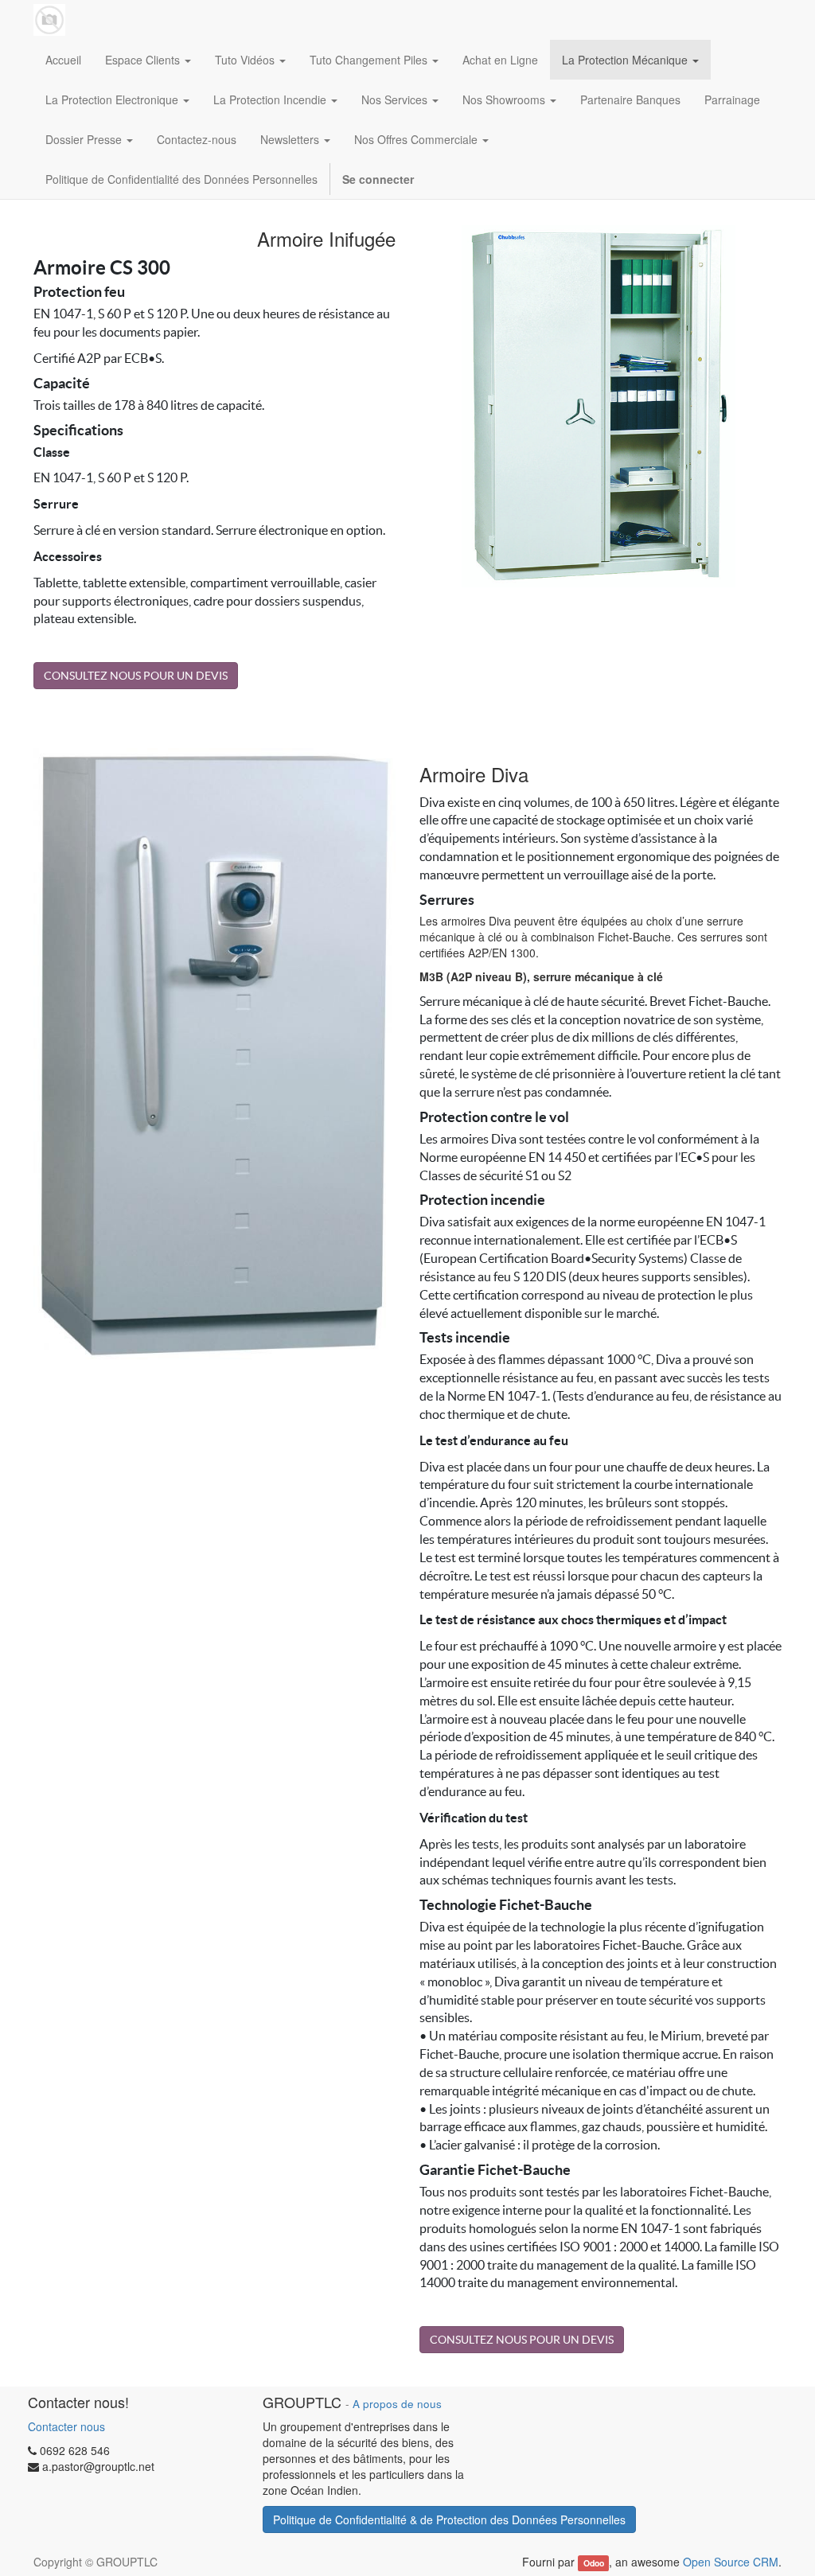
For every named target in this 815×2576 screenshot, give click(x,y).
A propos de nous (397, 2404)
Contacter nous (66, 2426)
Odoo (594, 2563)
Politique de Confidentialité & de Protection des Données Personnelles (449, 2519)
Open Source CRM (731, 2562)
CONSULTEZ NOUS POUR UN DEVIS (136, 676)
